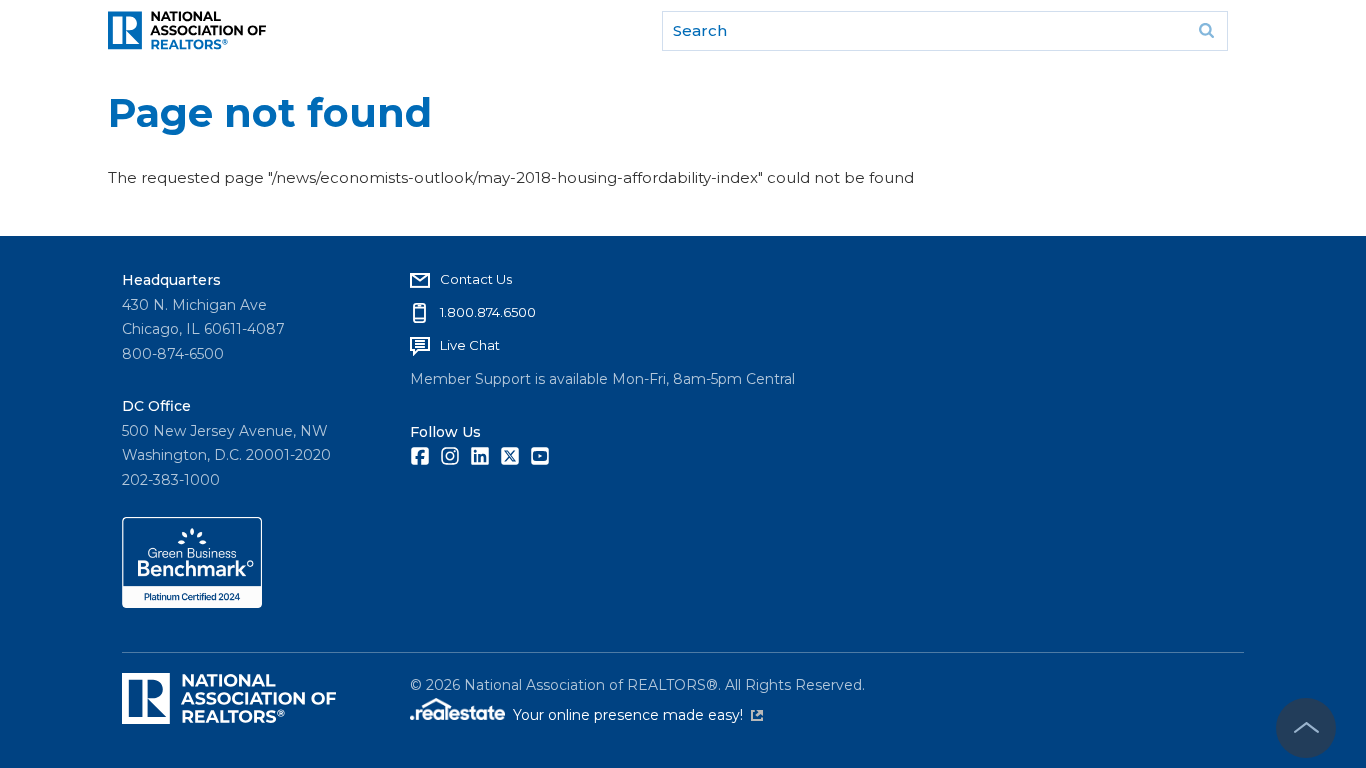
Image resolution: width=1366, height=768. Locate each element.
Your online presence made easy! (638, 715)
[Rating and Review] (192, 603)
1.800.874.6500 (488, 312)
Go (1206, 31)
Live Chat (470, 345)
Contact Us (476, 279)
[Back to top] (1306, 728)
